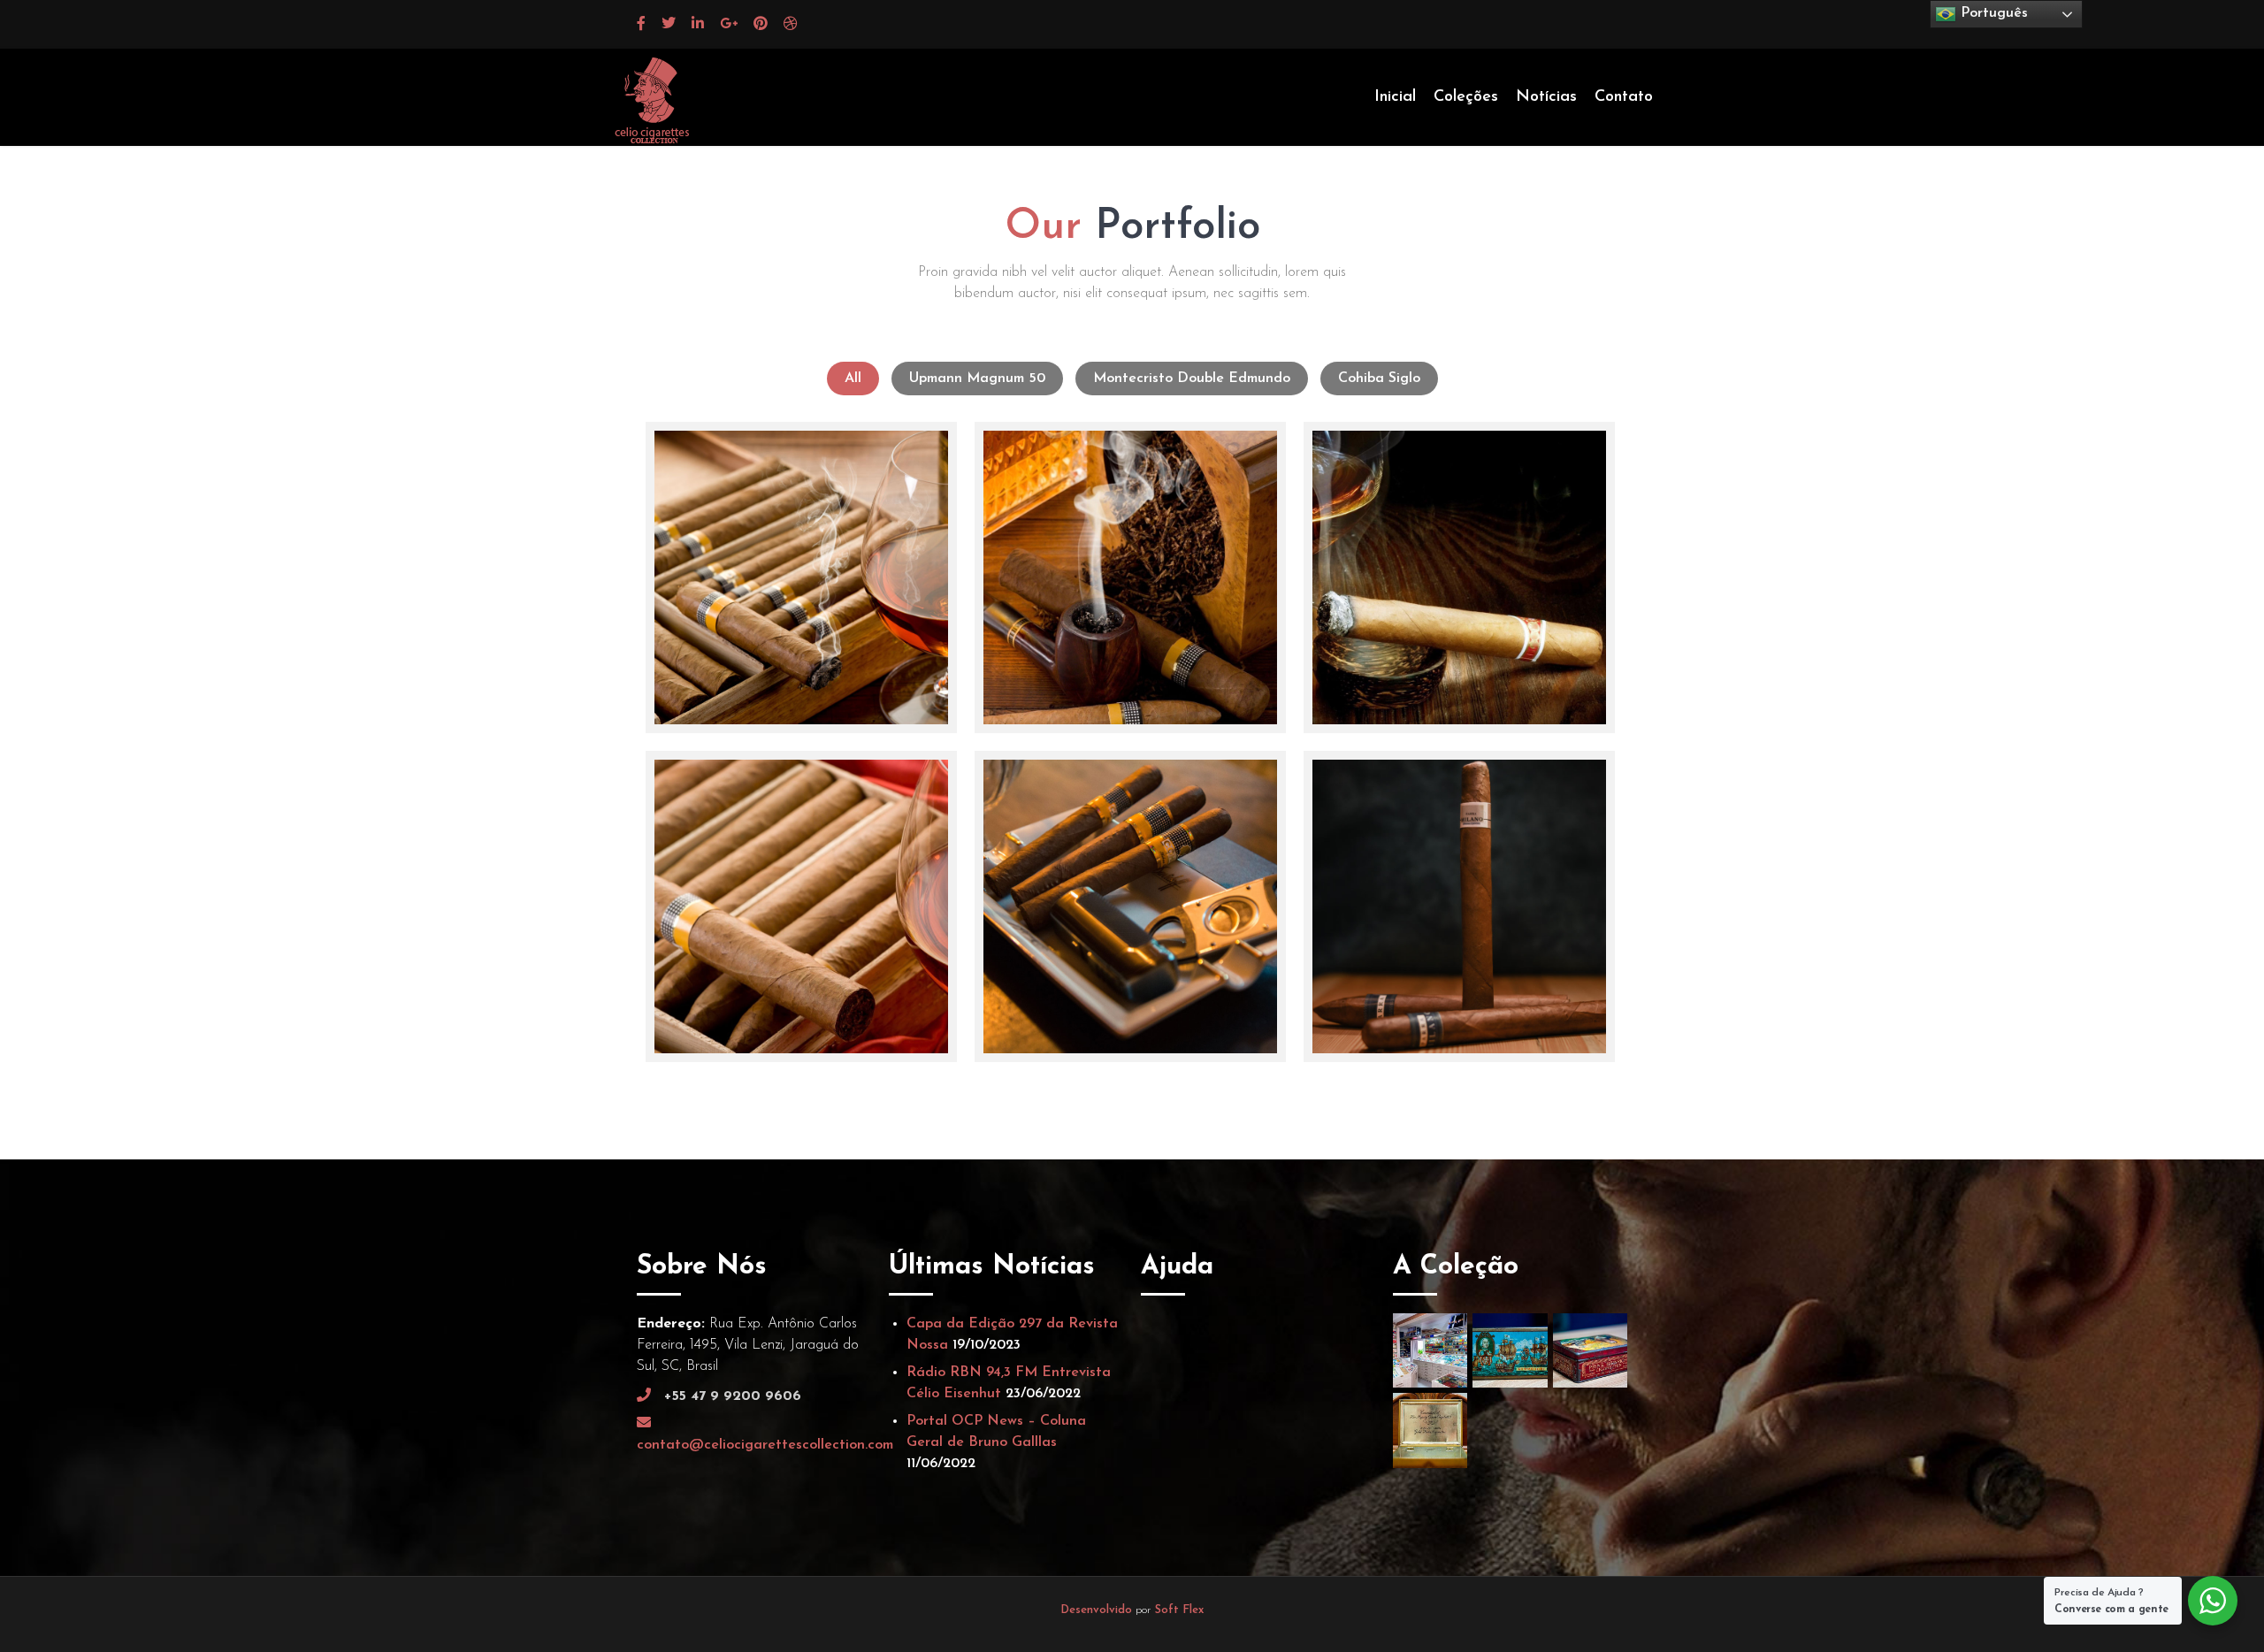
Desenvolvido (1098, 1610)
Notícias (1546, 97)
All (853, 379)
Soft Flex (1179, 1610)
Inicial (1395, 97)
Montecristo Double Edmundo (1192, 379)
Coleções (1466, 97)
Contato (1624, 97)
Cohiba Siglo (1379, 379)
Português (1992, 13)
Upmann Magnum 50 (977, 379)
